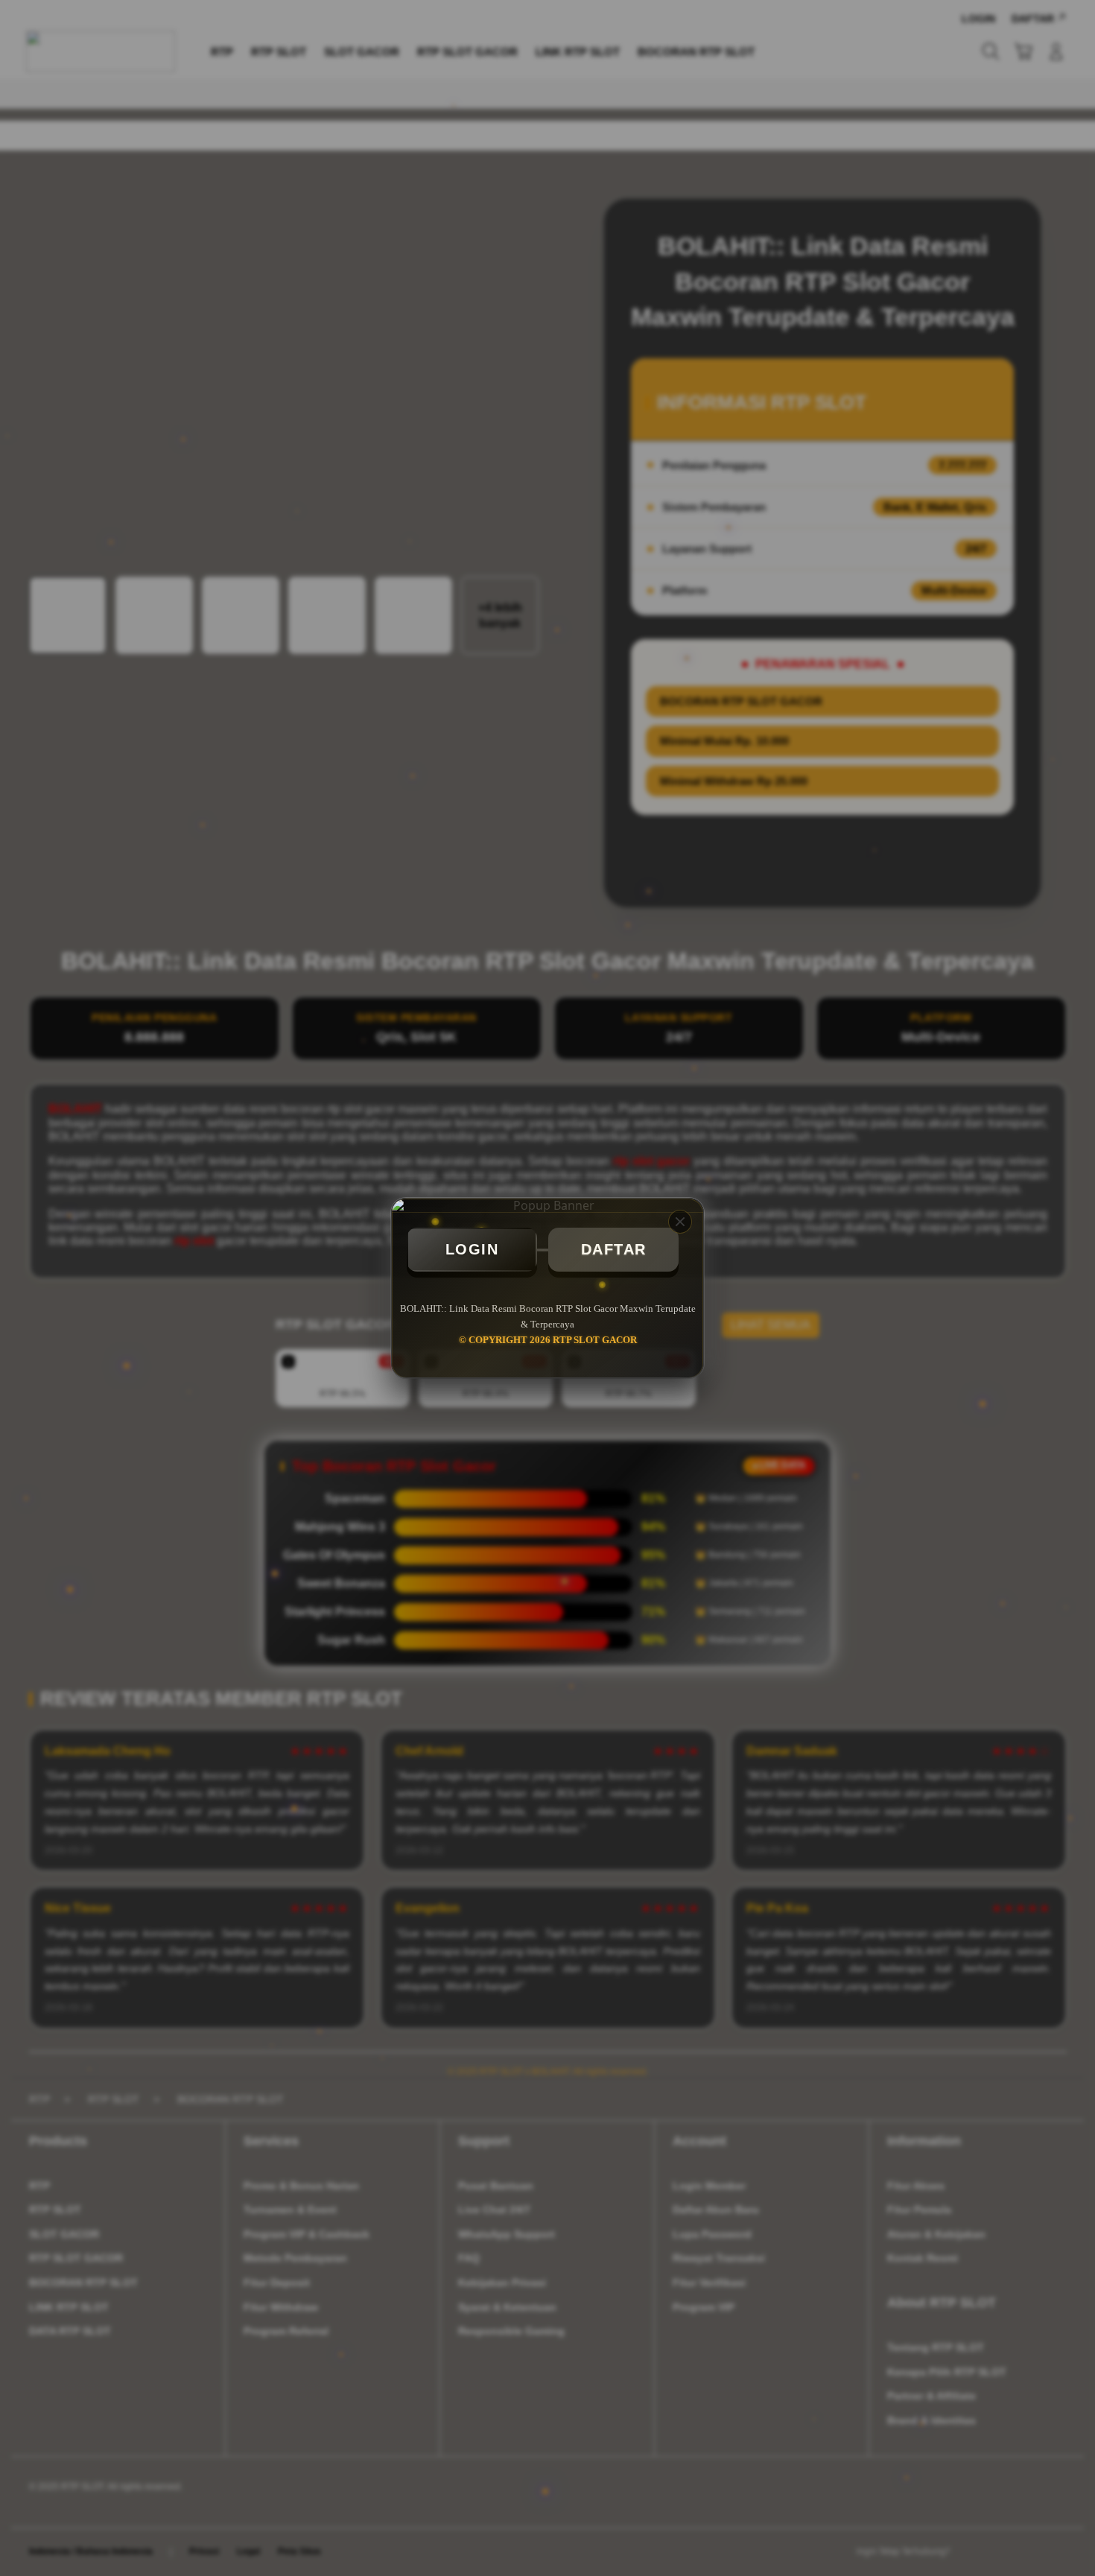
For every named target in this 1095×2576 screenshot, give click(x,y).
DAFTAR (614, 1249)
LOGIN (472, 1249)
